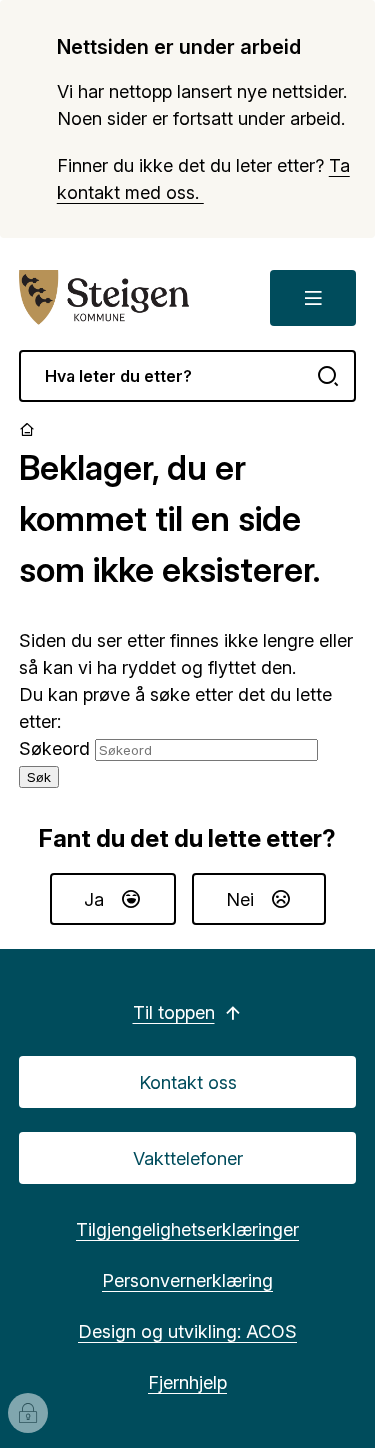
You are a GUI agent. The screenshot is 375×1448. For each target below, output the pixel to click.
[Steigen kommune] (105, 298)
